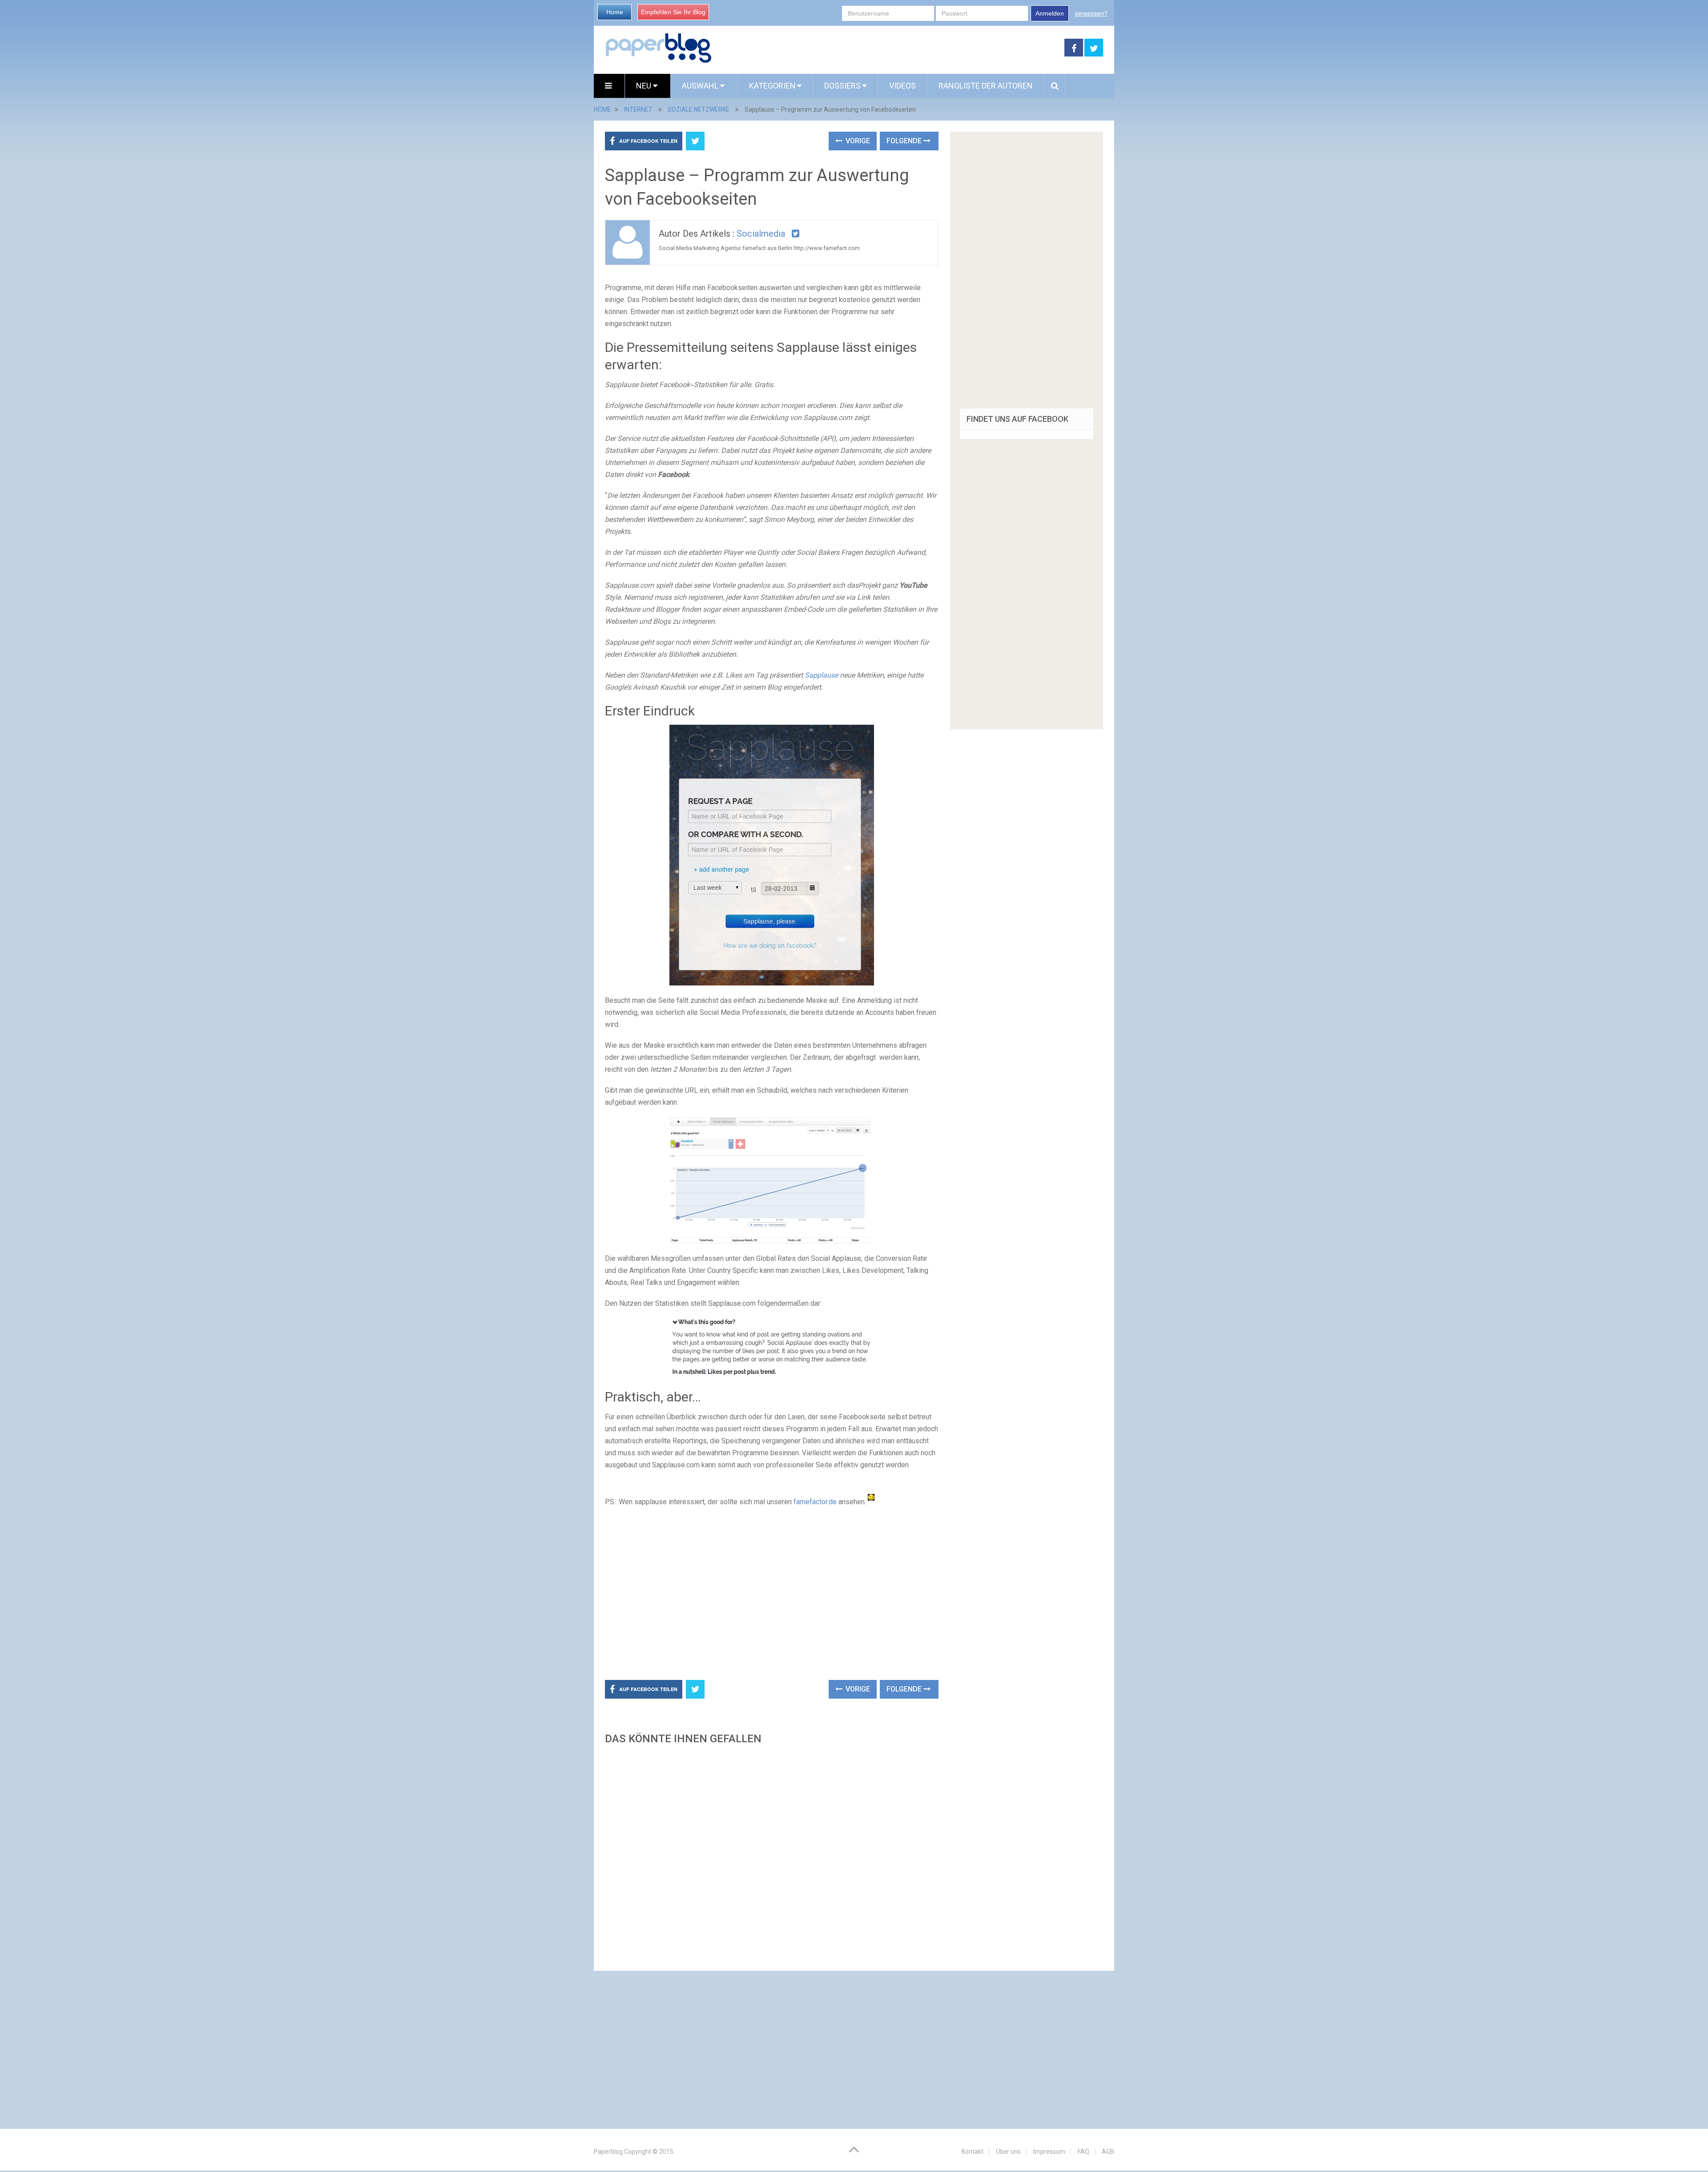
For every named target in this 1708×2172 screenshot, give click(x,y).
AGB (1108, 2152)
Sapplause (821, 675)
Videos (902, 86)
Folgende (905, 141)
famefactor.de (815, 1502)
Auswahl (701, 86)
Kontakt (973, 2152)
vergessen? (1091, 13)
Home (615, 12)
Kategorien (772, 86)
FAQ (1084, 2152)
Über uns (1008, 2152)
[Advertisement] (888, 48)
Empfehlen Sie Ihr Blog (673, 12)
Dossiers (842, 86)
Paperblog (608, 2152)
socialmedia (761, 234)
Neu (645, 86)
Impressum (1049, 2152)
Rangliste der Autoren (986, 86)
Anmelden (1050, 13)
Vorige (857, 141)
